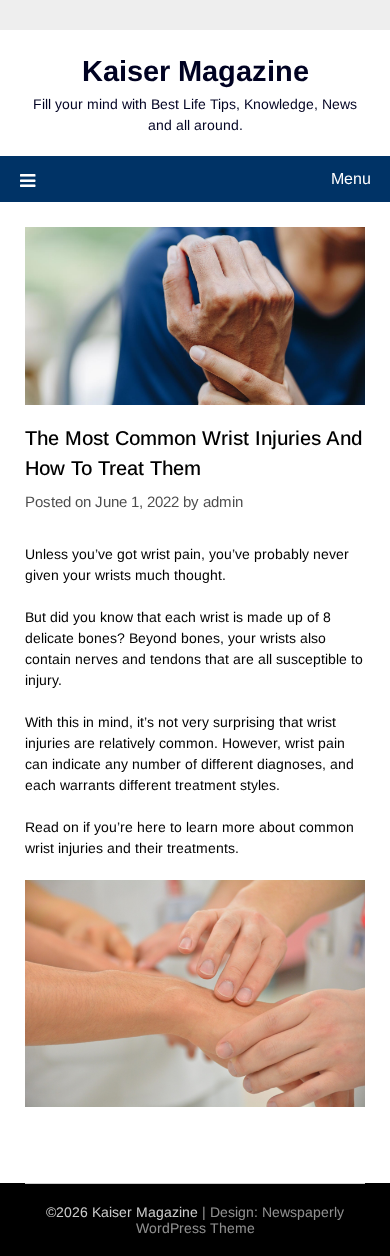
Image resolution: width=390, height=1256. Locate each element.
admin (223, 501)
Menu (351, 178)
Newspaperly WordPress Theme (240, 1220)
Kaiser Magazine (195, 71)
